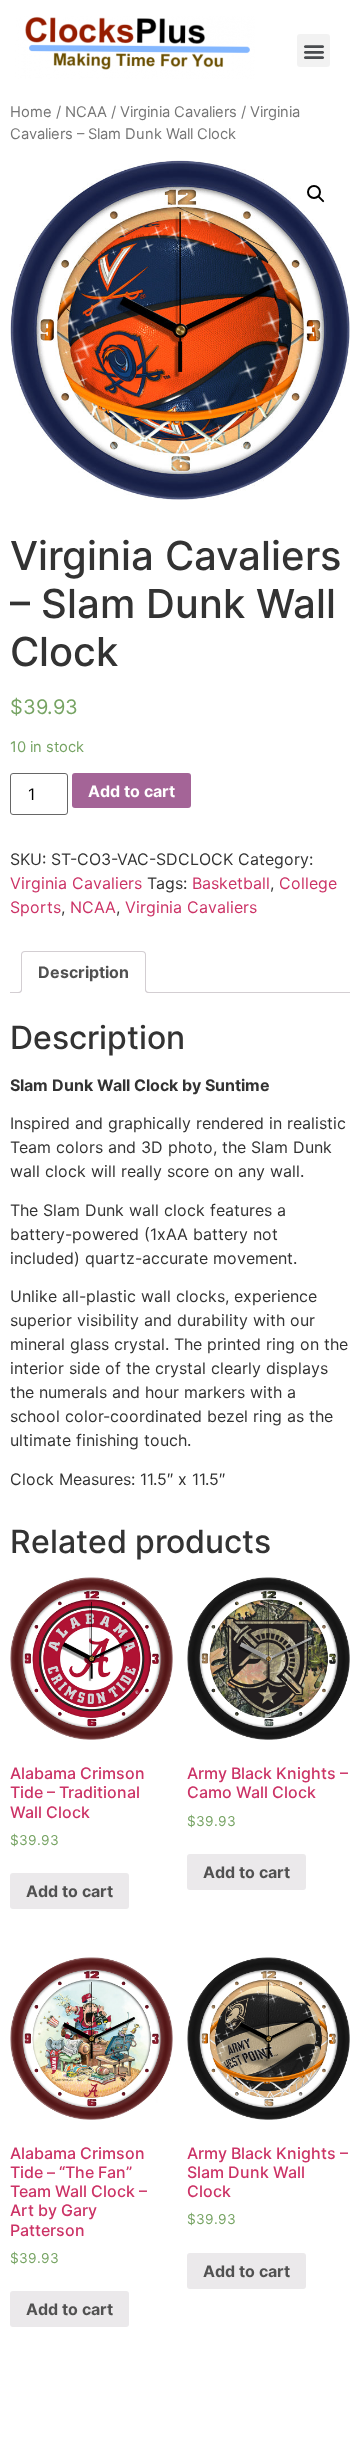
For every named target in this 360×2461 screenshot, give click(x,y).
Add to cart (131, 791)
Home (31, 112)
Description (83, 972)
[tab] (83, 972)
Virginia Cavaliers (178, 112)
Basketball (231, 883)
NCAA (86, 112)
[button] (313, 50)
